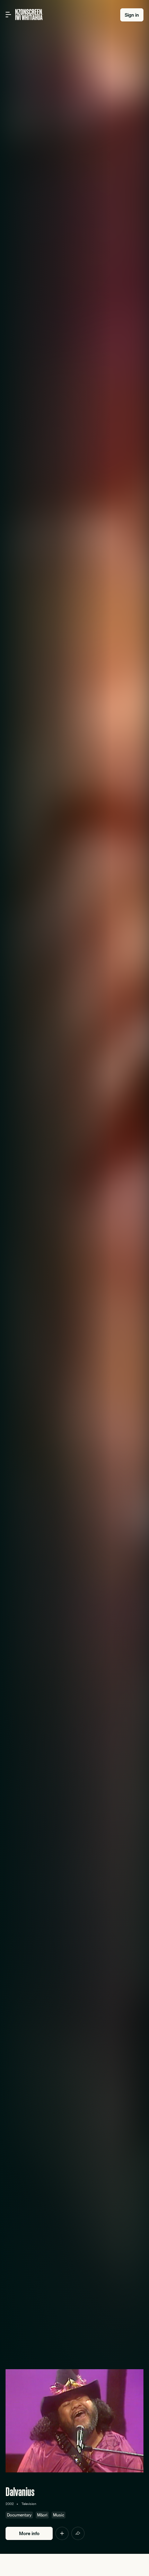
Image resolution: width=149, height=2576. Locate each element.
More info (29, 2533)
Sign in (132, 15)
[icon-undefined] (62, 2533)
